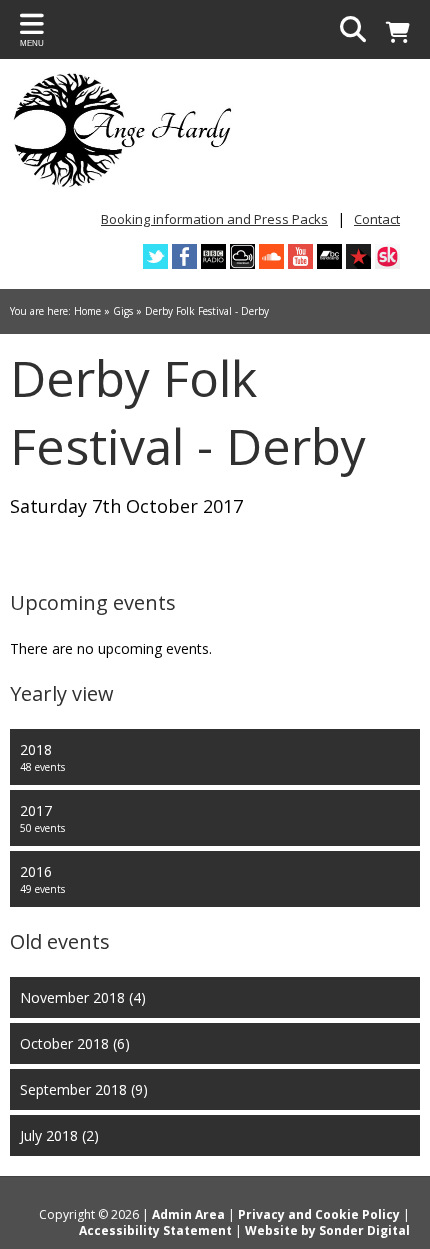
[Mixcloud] (242, 256)
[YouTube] (300, 256)
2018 (42, 757)
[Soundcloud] (271, 256)
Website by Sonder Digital (327, 1230)
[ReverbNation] (358, 256)
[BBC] (213, 256)
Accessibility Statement (155, 1230)
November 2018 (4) (83, 997)
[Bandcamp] (329, 256)
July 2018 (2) (59, 1135)
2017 (42, 818)
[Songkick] (387, 256)
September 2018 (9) (84, 1089)
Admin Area (188, 1214)
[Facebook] (184, 256)
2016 (42, 879)
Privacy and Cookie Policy (319, 1214)
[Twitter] (155, 256)
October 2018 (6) (75, 1043)
